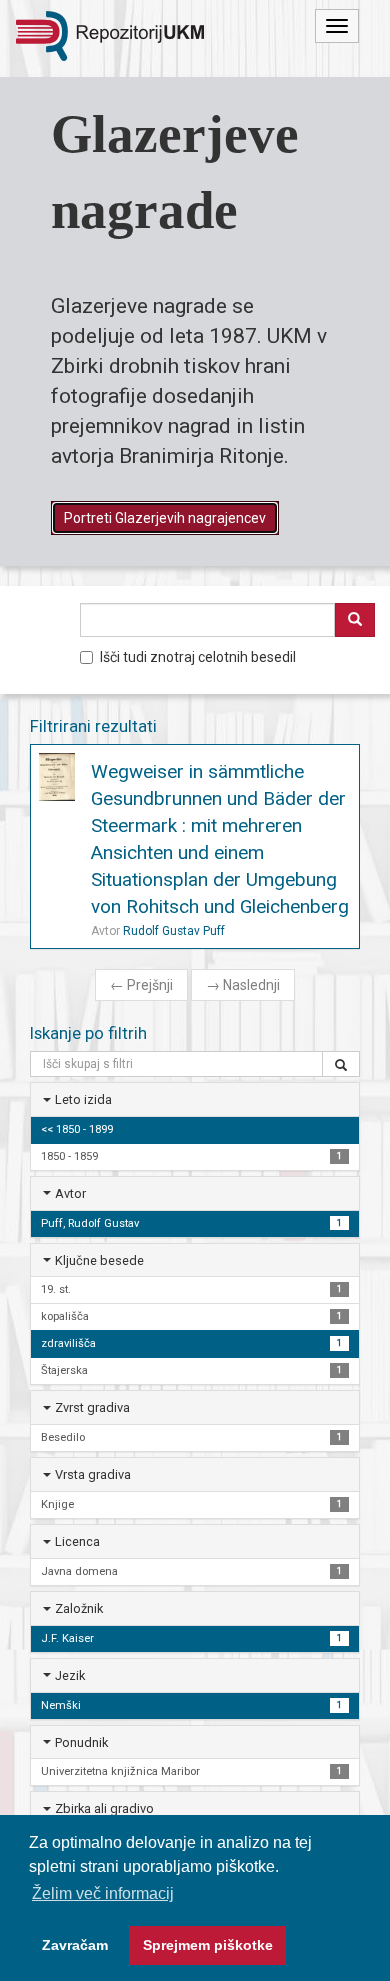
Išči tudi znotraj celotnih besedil (198, 657)
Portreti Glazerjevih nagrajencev (165, 518)
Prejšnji (141, 985)
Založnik (79, 1608)
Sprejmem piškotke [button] (208, 1945)
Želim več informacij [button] (103, 1893)
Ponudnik (81, 1742)
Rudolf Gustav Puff (174, 931)
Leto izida (83, 1099)
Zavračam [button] (75, 1945)
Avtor (70, 1193)
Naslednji (243, 985)
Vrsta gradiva (93, 1474)
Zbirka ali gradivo (104, 1808)
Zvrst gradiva (92, 1407)
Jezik (70, 1675)
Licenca (77, 1541)
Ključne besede (99, 1260)
